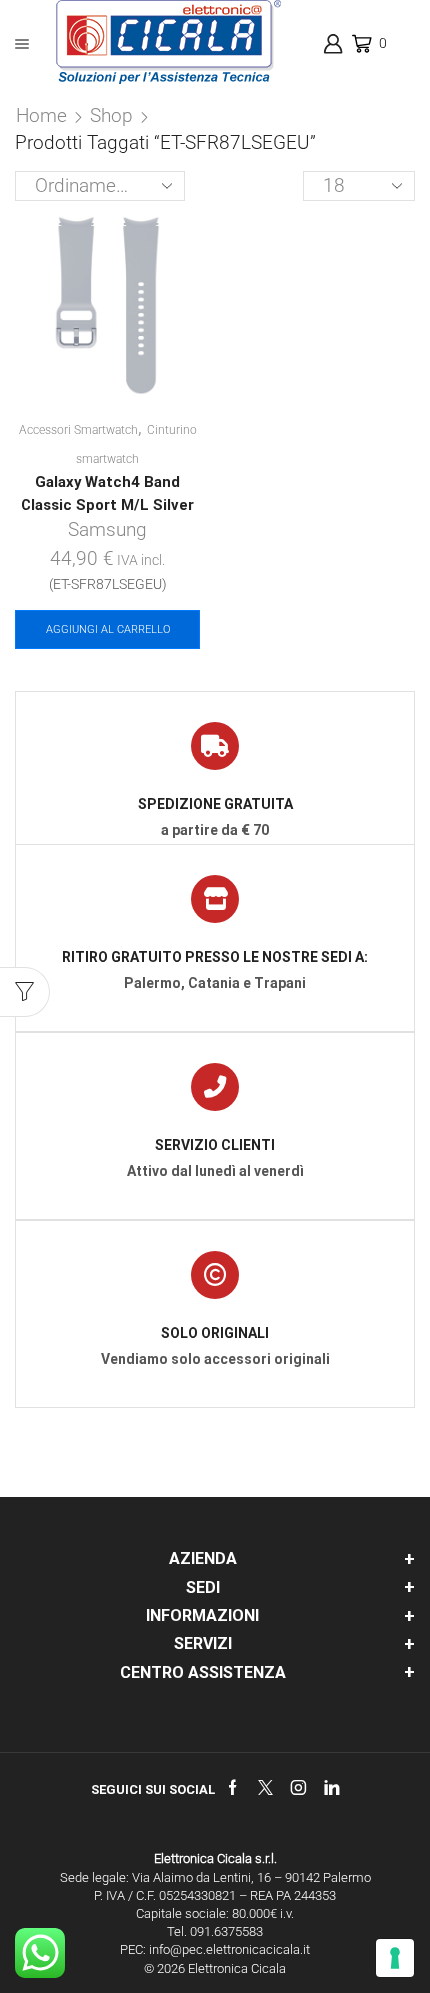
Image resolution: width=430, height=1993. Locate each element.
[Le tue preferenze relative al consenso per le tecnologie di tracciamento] (395, 1958)
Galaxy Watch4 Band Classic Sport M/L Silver (107, 493)
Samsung (107, 529)
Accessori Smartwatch (78, 430)
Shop (111, 115)
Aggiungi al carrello (108, 629)
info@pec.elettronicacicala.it (229, 1949)
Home (41, 115)
